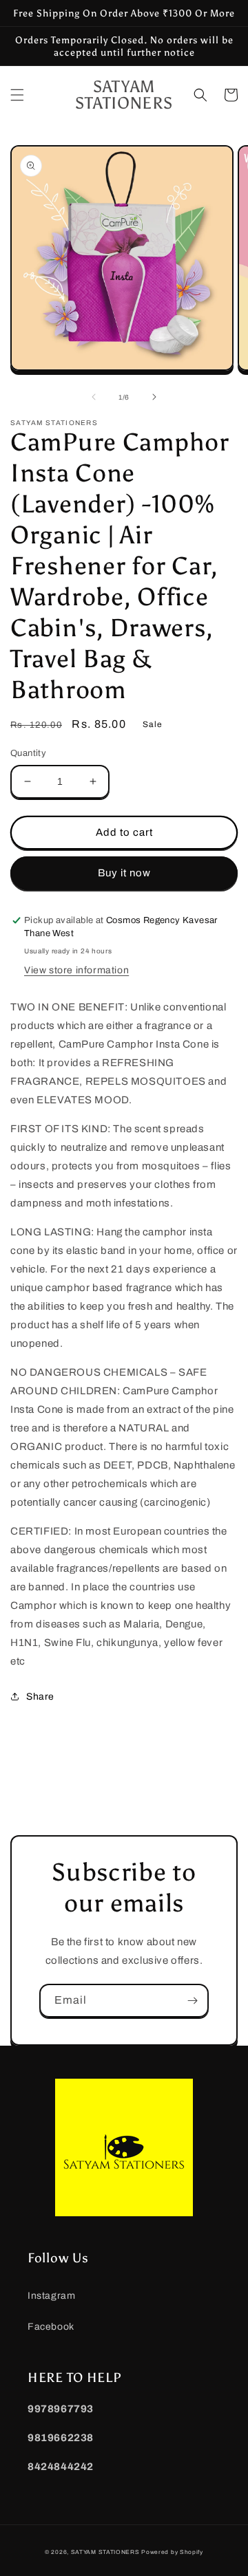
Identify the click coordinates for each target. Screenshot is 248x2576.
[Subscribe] (192, 2001)
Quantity (28, 753)
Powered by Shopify (172, 2552)
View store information (76, 970)
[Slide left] (94, 397)
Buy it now (124, 873)
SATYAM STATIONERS (105, 2552)
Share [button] (40, 1697)
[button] (17, 95)
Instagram (51, 2296)
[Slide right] (154, 397)
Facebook (51, 2327)
